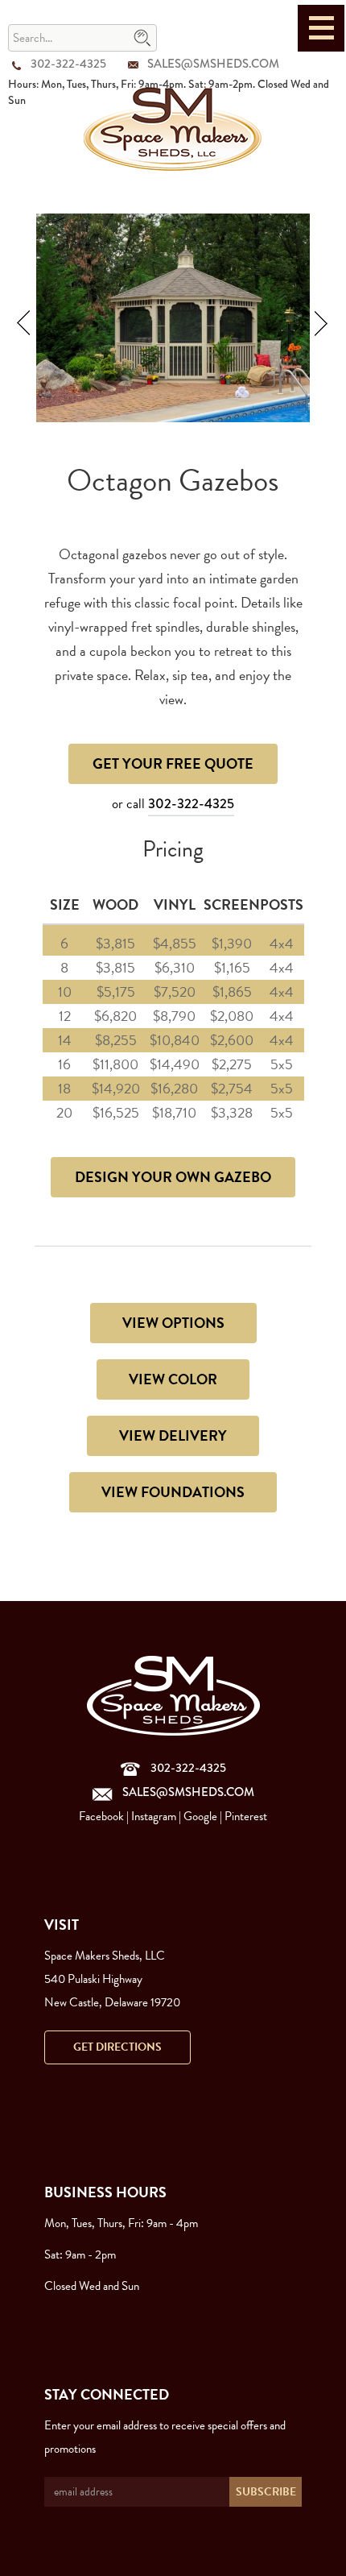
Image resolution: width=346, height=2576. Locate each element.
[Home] (173, 128)
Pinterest (246, 1816)
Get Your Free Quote (173, 763)
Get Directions (117, 2047)
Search (142, 39)
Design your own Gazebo (173, 1177)
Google (200, 1816)
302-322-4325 (68, 64)
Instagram (154, 1816)
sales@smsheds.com (213, 64)
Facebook (101, 1816)
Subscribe (266, 2492)
